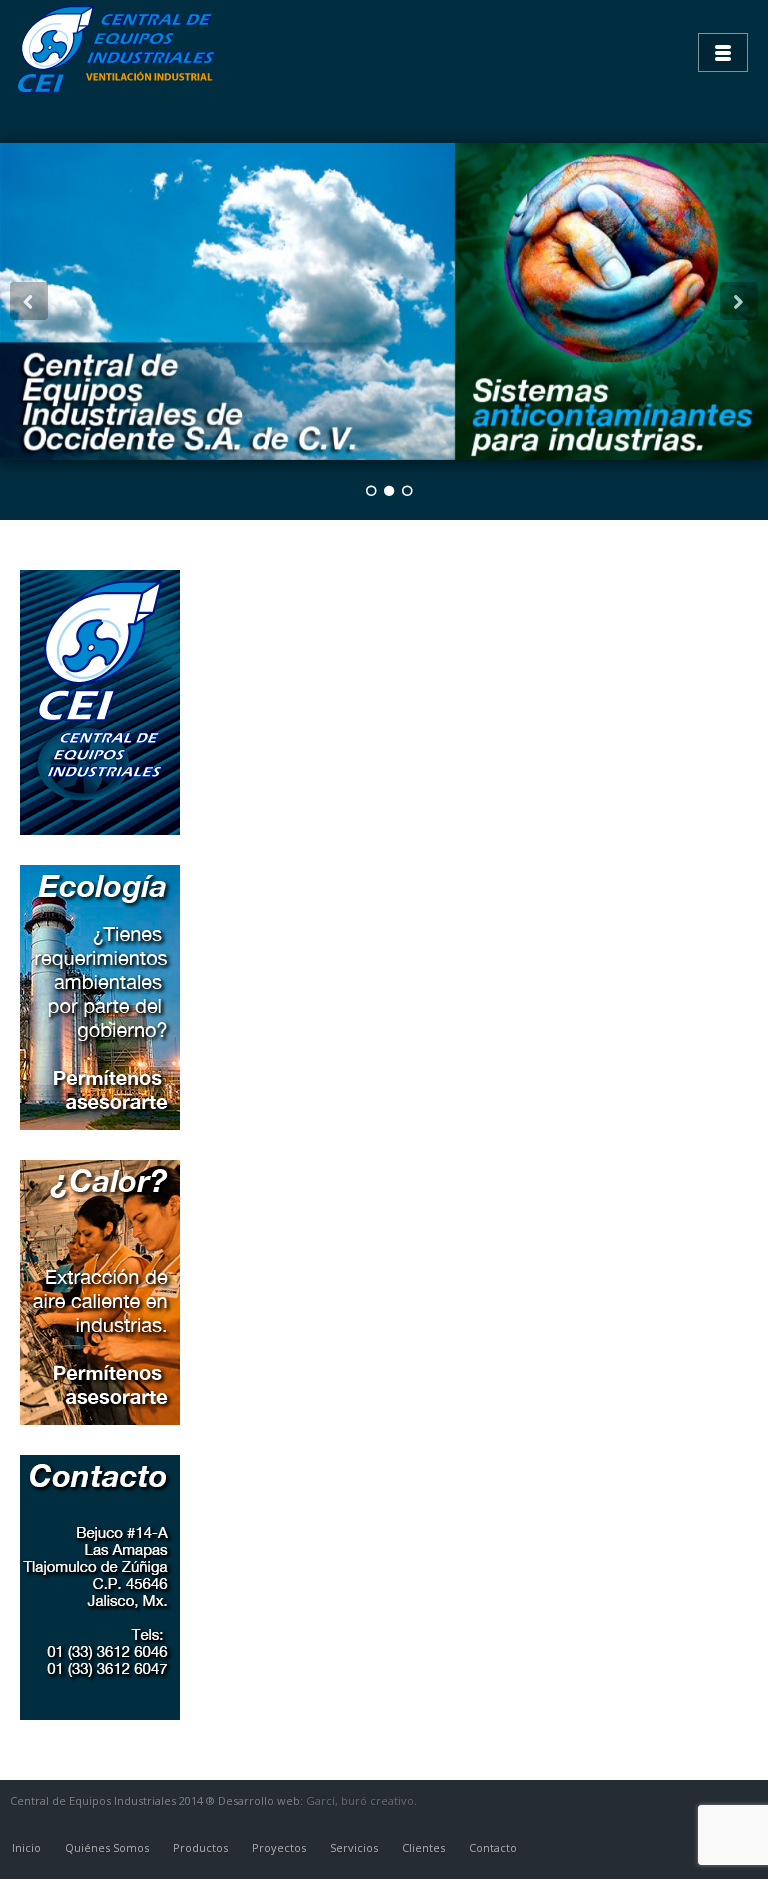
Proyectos (279, 1847)
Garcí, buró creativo (360, 1800)
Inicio (26, 1847)
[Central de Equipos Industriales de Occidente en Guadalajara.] (120, 50)
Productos (200, 1847)
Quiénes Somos (107, 1847)
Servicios (354, 1847)
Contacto (493, 1847)
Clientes (423, 1847)
